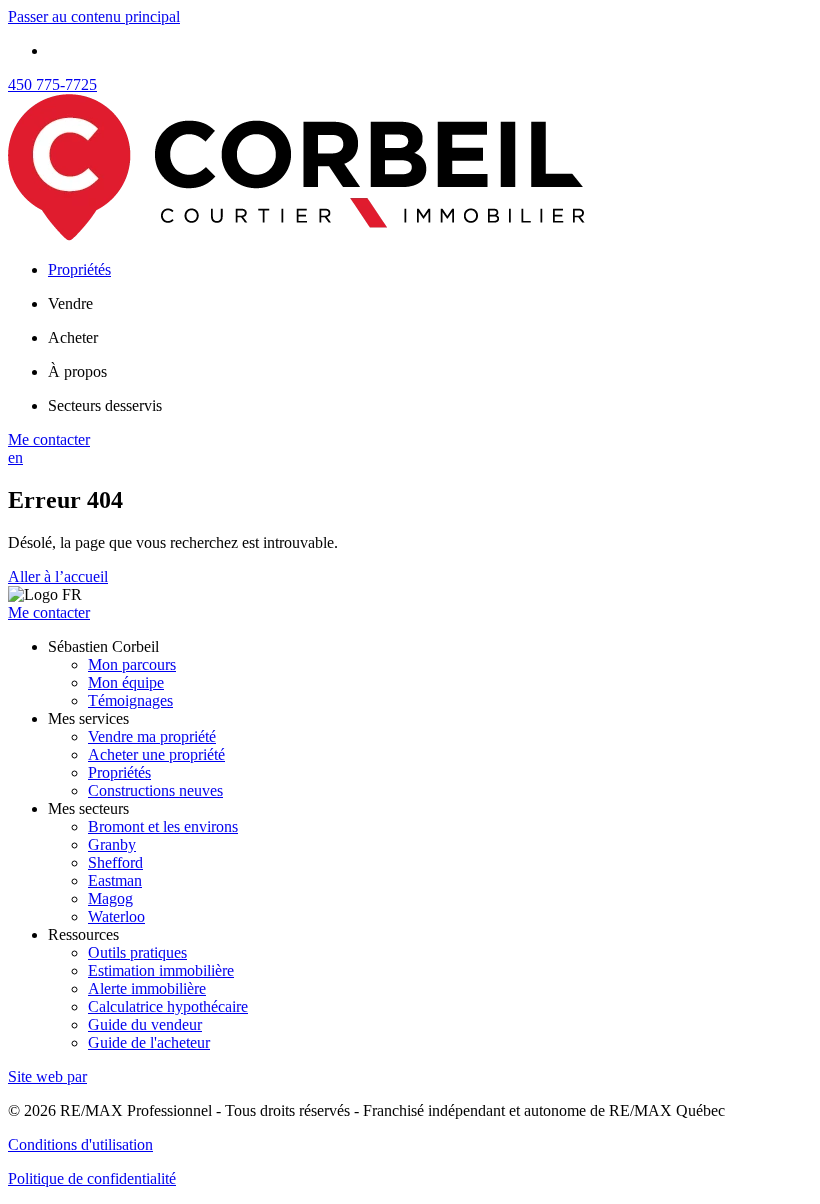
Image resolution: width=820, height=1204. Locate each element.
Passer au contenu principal (94, 16)
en (15, 457)
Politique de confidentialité (92, 1178)
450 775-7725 (52, 84)
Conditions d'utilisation (80, 1144)
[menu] (430, 304)
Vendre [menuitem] (70, 303)
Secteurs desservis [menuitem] (105, 405)
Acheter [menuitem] (73, 337)
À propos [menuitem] (77, 371)
